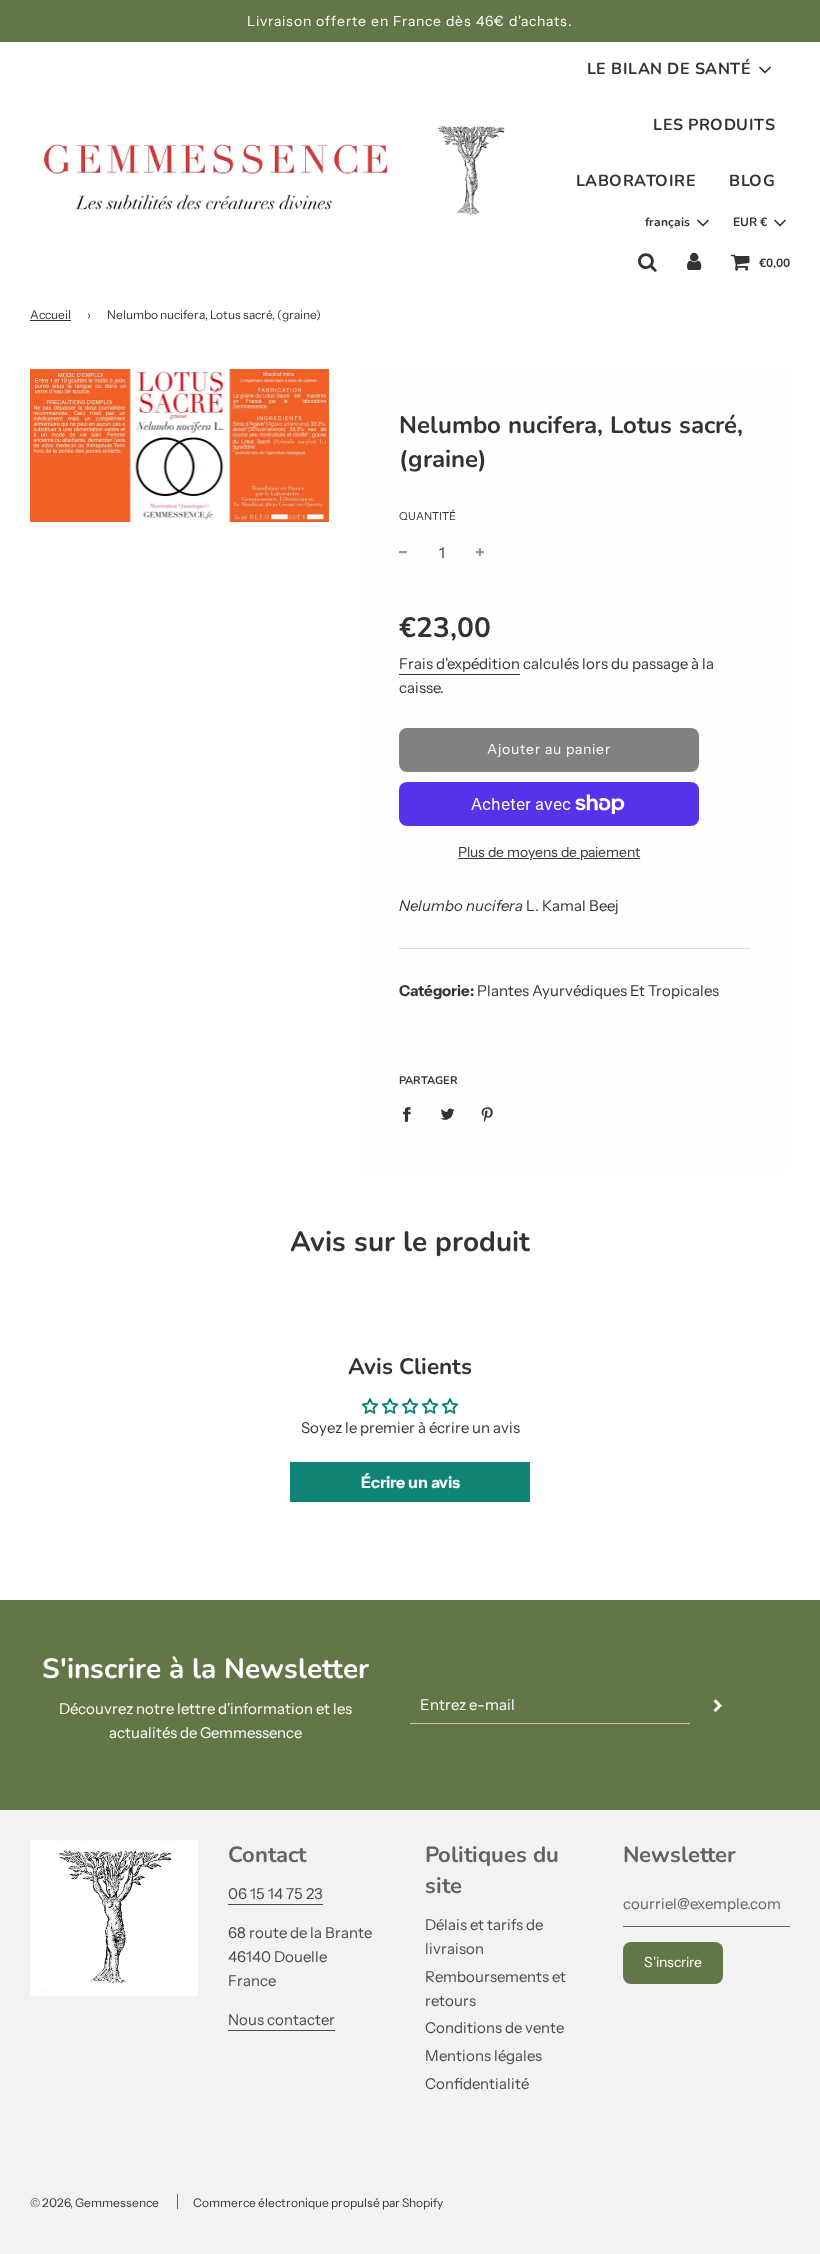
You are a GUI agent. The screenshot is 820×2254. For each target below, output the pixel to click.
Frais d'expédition (459, 663)
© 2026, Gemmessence (94, 2202)
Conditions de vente (494, 2027)
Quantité (427, 516)
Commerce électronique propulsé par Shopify (318, 2202)
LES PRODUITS (714, 125)
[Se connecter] (694, 262)
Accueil (50, 314)
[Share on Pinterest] (488, 1113)
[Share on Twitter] (447, 1113)
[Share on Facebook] (412, 1113)
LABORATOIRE (636, 181)
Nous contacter (281, 2019)
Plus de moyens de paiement (549, 852)
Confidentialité (477, 2083)
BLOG (752, 181)
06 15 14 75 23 (275, 1893)
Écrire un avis (410, 1482)
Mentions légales (483, 2055)
